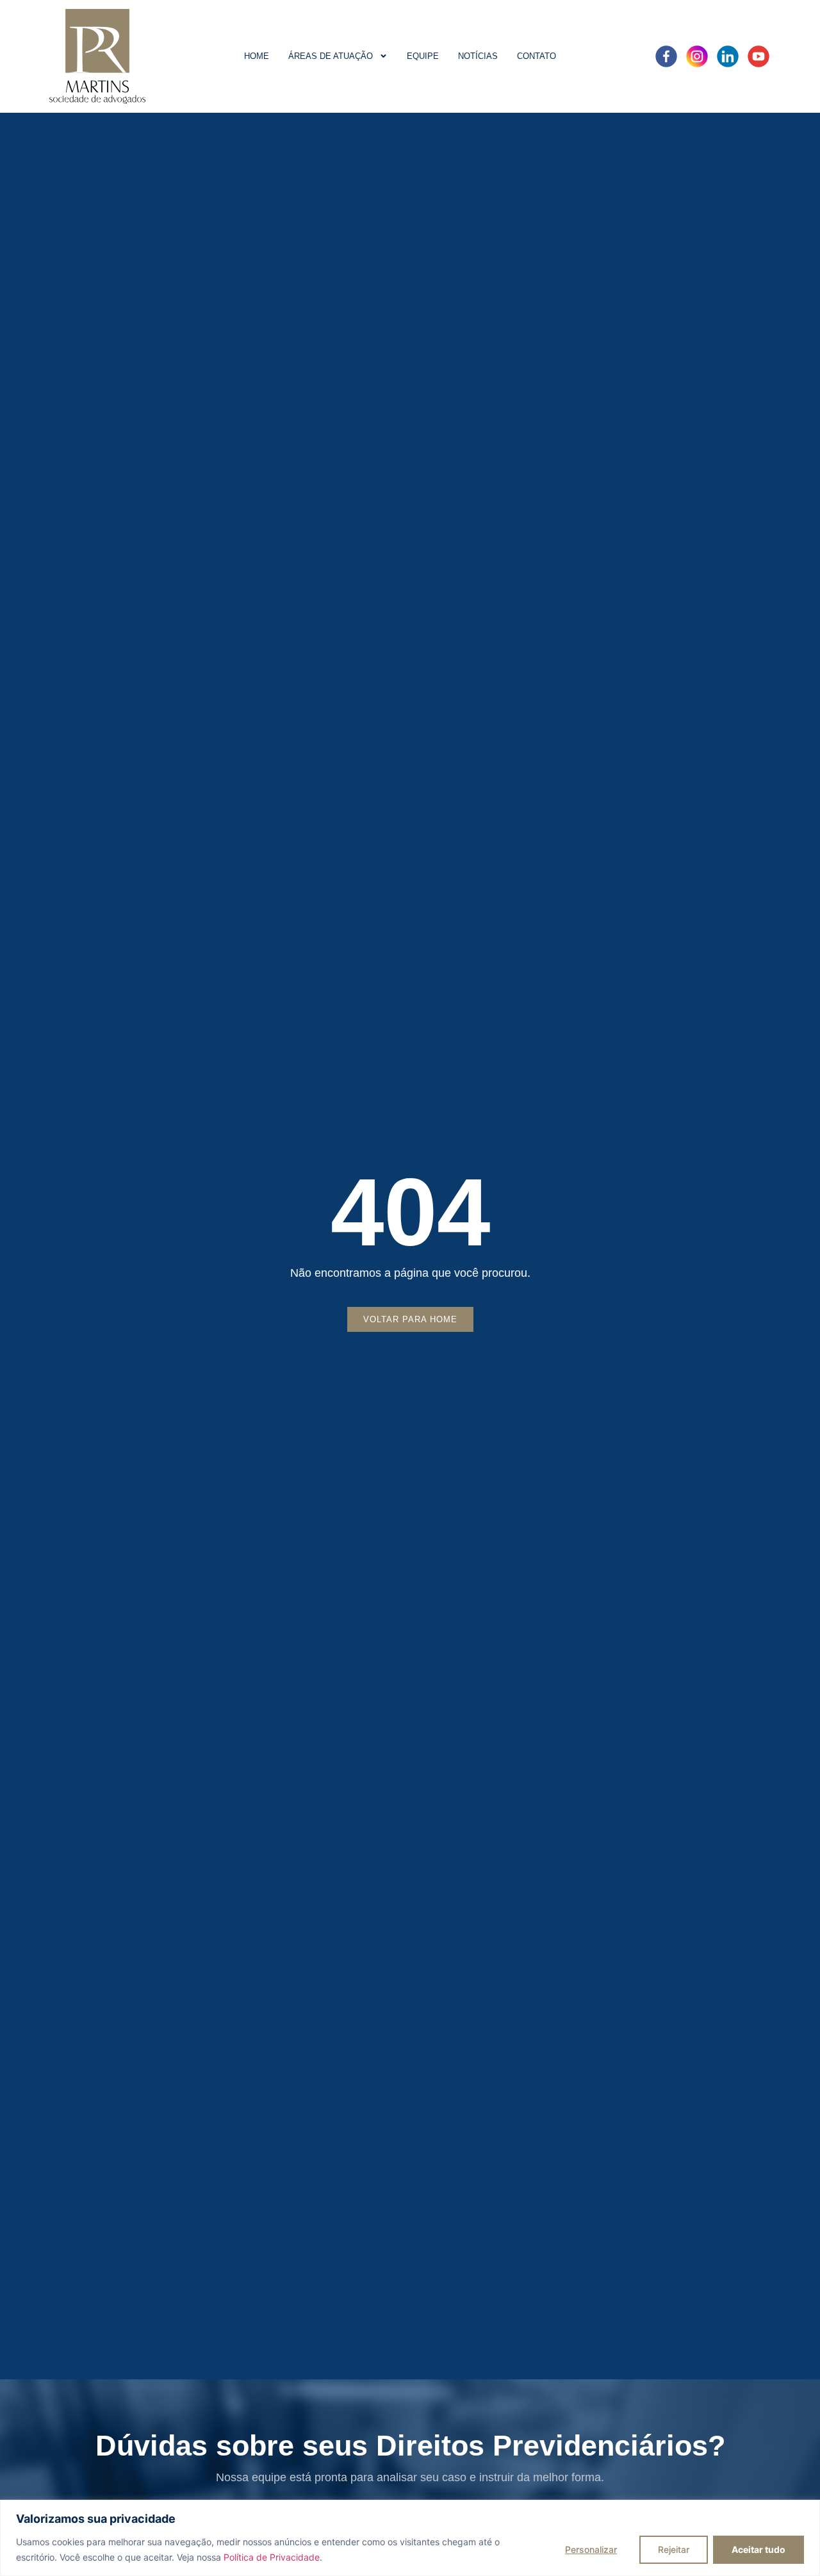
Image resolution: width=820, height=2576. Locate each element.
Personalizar (591, 2549)
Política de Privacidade (272, 2557)
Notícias (478, 56)
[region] (410, 2538)
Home (257, 56)
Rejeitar (674, 2549)
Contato (537, 56)
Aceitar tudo (758, 2549)
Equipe (423, 56)
